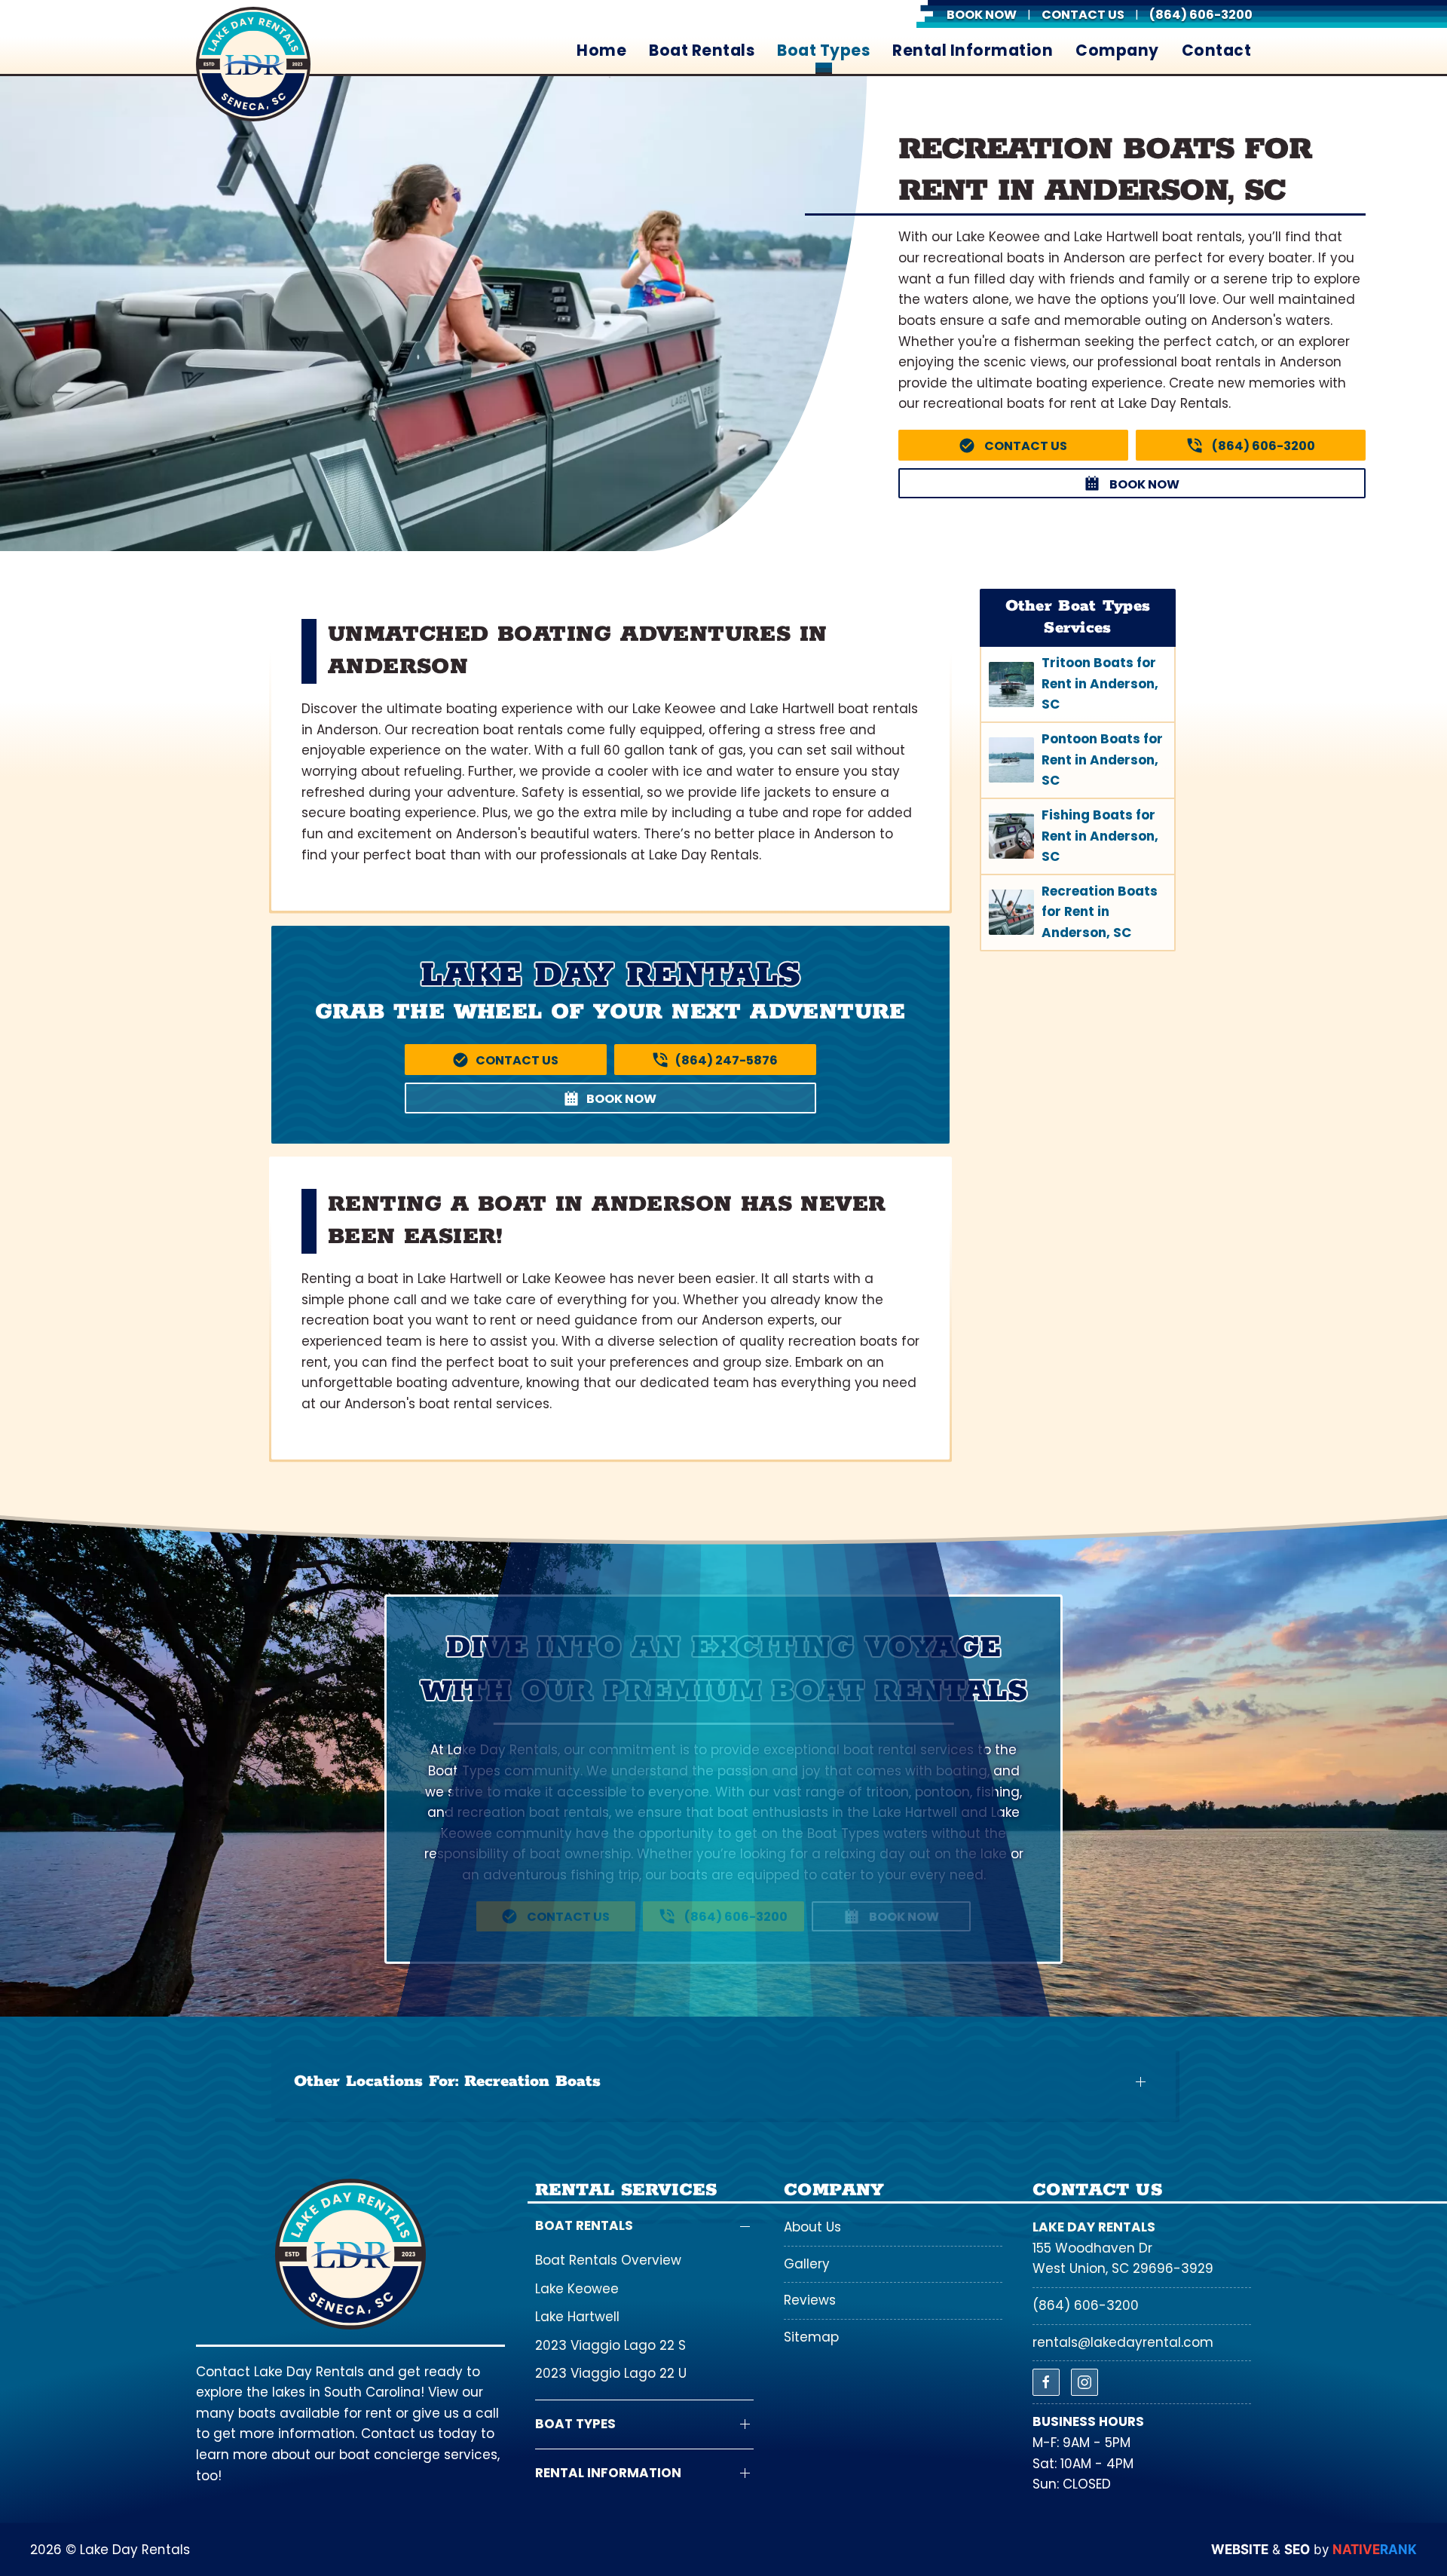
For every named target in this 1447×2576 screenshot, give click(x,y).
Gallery (807, 2264)
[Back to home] (253, 64)
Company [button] (1117, 51)
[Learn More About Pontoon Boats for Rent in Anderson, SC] (1078, 760)
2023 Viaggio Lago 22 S (610, 2345)
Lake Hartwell (577, 2317)
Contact (1217, 51)
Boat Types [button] (823, 51)
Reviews (810, 2300)
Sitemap (811, 2337)
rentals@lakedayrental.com (1123, 2342)
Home (601, 51)
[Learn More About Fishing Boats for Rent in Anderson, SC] (1078, 836)
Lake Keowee (577, 2289)
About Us (812, 2227)
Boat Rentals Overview (608, 2260)
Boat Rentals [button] (702, 51)
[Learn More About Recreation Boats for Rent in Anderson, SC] (1078, 913)
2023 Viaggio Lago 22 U (611, 2373)
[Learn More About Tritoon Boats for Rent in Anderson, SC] (1078, 684)
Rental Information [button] (973, 51)
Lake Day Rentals (1094, 2227)
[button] (723, 2082)
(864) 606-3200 (1086, 2305)
